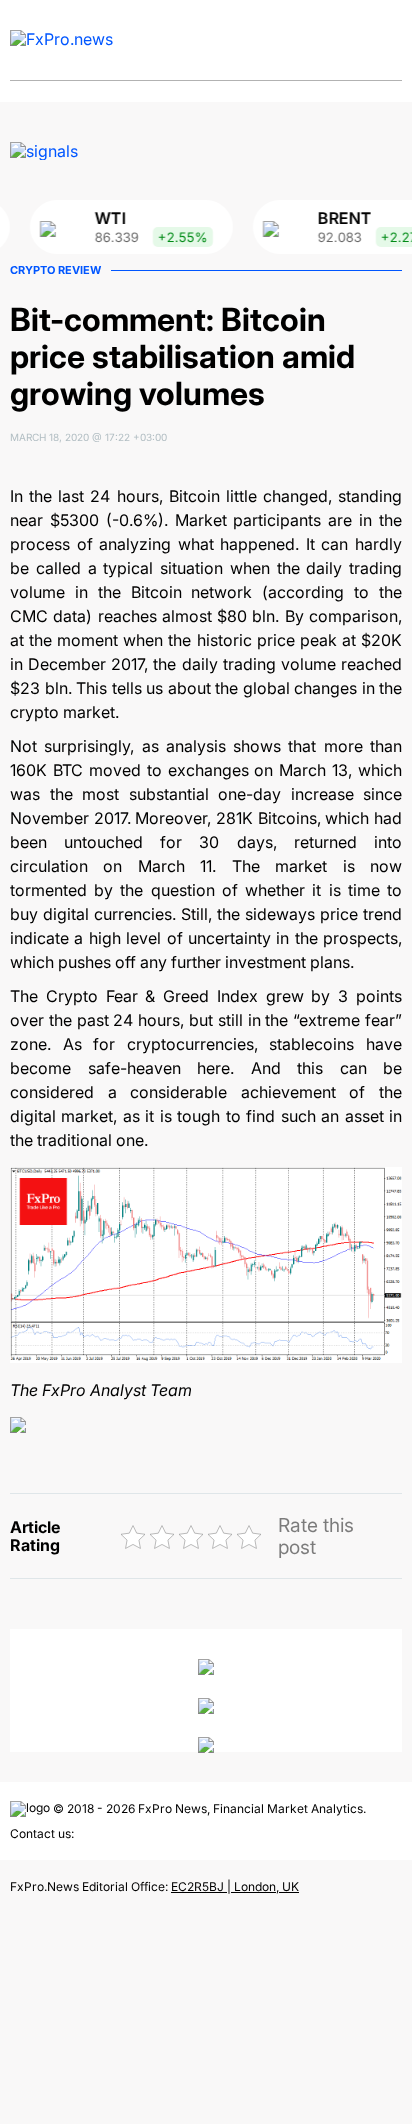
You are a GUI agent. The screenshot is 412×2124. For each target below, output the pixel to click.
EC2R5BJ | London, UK (235, 1886)
